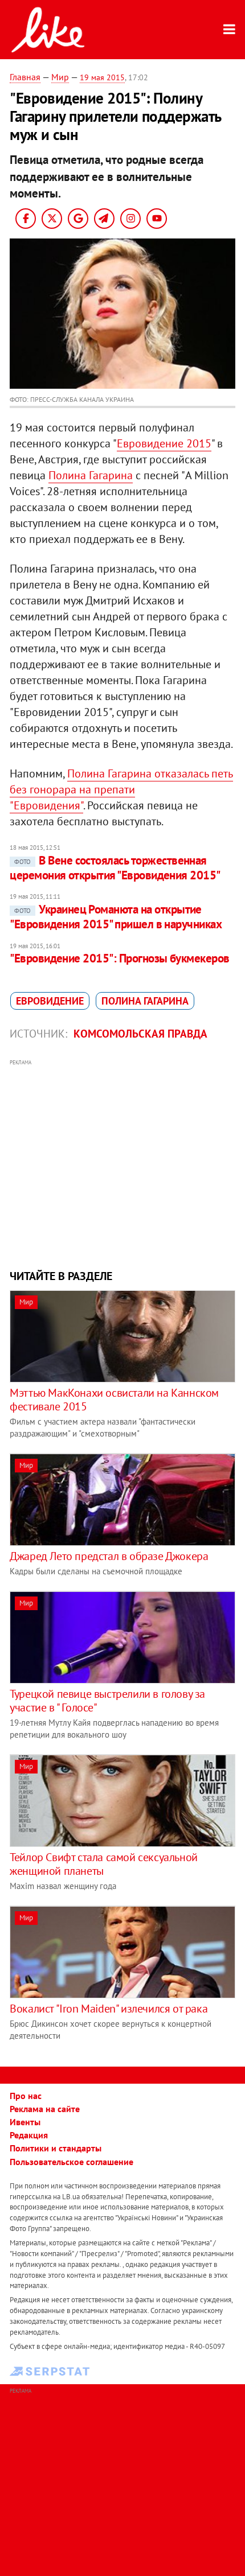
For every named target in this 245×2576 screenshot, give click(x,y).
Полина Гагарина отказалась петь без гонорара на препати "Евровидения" (121, 789)
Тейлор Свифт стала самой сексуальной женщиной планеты (104, 1864)
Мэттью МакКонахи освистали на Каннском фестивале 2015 (114, 1400)
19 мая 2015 (102, 77)
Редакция (29, 2135)
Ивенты (25, 2122)
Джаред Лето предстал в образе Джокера (109, 1556)
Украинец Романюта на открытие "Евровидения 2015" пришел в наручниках (116, 917)
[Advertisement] (122, 1163)
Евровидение (50, 1001)
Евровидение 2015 (164, 443)
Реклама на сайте (45, 2109)
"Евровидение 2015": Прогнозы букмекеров (120, 958)
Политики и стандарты (56, 2148)
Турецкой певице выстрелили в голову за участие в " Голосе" (107, 1701)
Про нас (26, 2096)
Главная (25, 77)
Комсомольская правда (140, 1034)
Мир (60, 77)
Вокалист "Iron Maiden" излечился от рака (109, 2009)
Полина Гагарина (91, 475)
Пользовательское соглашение (72, 2162)
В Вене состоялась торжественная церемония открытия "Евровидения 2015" (115, 868)
